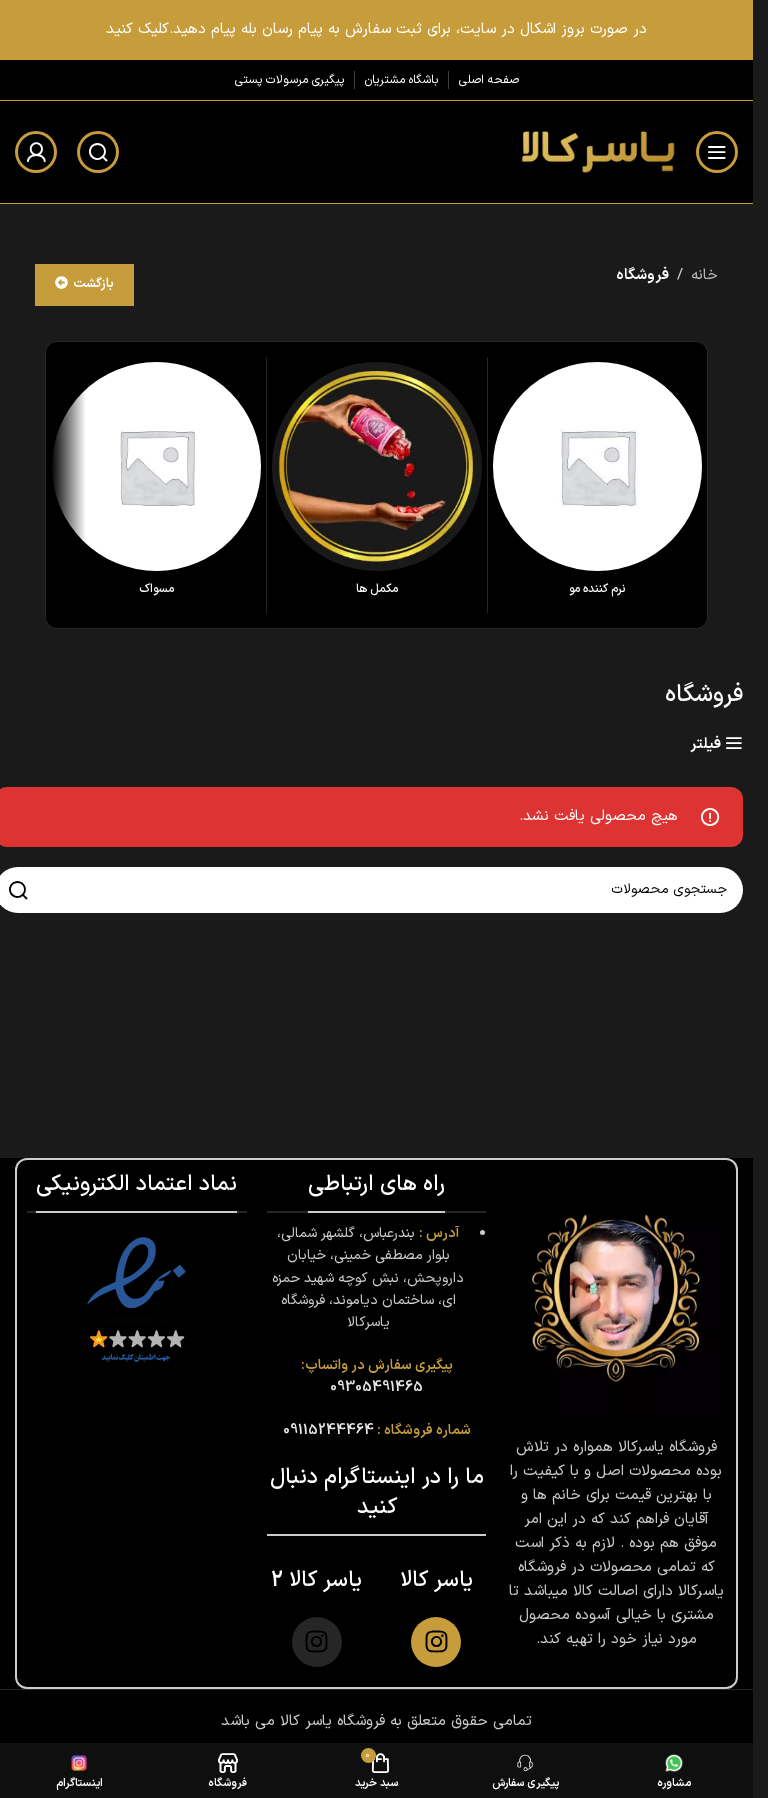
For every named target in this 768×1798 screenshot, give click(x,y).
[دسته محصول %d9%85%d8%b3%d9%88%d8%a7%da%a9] (156, 485)
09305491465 (376, 1387)
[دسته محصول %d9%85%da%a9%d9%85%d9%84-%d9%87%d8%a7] (376, 485)
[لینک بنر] (376, 30)
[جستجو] (98, 152)
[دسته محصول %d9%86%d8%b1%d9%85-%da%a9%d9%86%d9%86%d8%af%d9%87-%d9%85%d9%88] (597, 485)
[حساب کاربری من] (36, 152)
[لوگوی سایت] (596, 151)
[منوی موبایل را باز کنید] (717, 152)
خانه (704, 275)
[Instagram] (436, 1642)
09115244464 (328, 1430)
